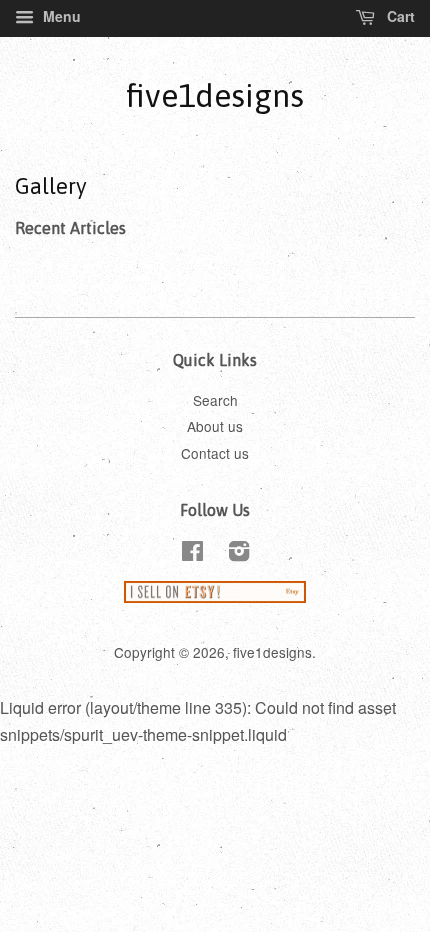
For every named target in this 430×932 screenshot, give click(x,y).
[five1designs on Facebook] (192, 554)
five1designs (215, 95)
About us (215, 426)
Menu (60, 16)
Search (215, 400)
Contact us (215, 453)
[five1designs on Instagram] (239, 554)
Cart (399, 16)
